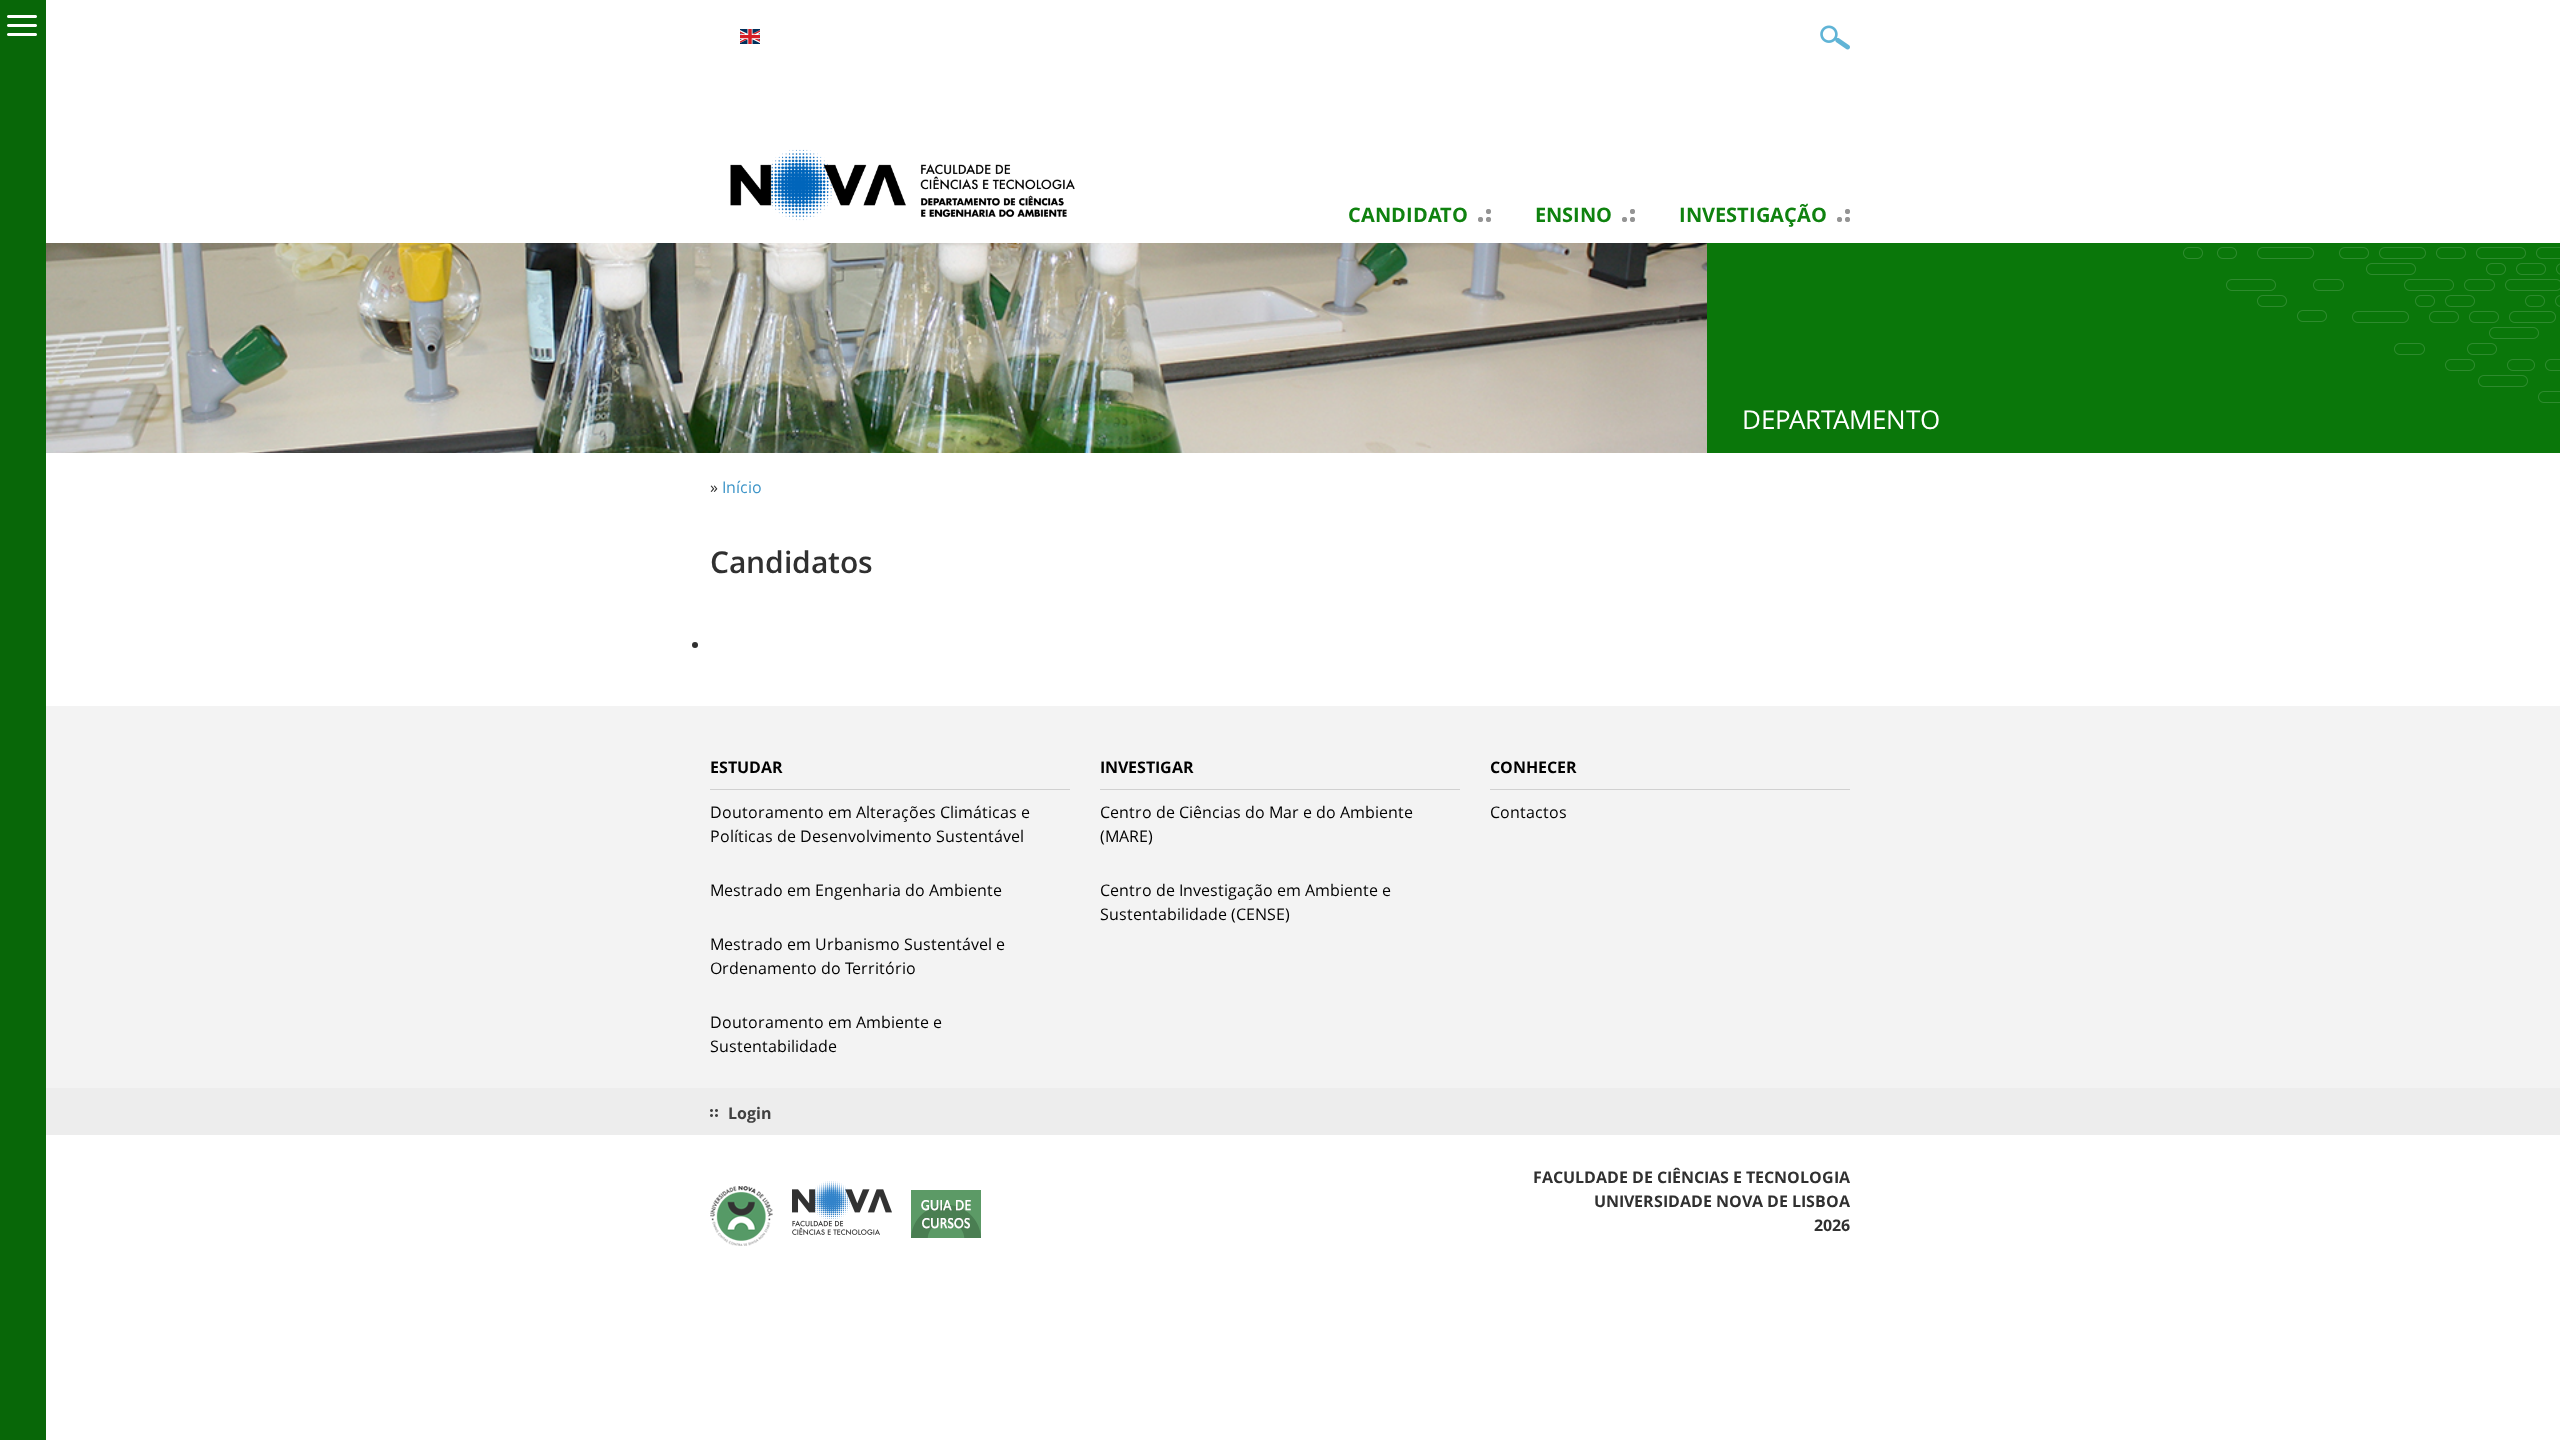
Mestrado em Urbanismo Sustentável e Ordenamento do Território (857, 956)
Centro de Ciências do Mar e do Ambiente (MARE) (1256, 824)
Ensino (1573, 215)
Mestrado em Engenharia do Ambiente (856, 890)
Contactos (1528, 812)
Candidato (1408, 215)
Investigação (1753, 215)
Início (742, 487)
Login (750, 1113)
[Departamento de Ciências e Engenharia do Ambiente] (910, 183)
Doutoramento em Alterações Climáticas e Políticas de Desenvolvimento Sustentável (870, 824)
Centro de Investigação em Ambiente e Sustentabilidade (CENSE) (1245, 902)
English (750, 36)
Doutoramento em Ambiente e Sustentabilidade (826, 1034)
